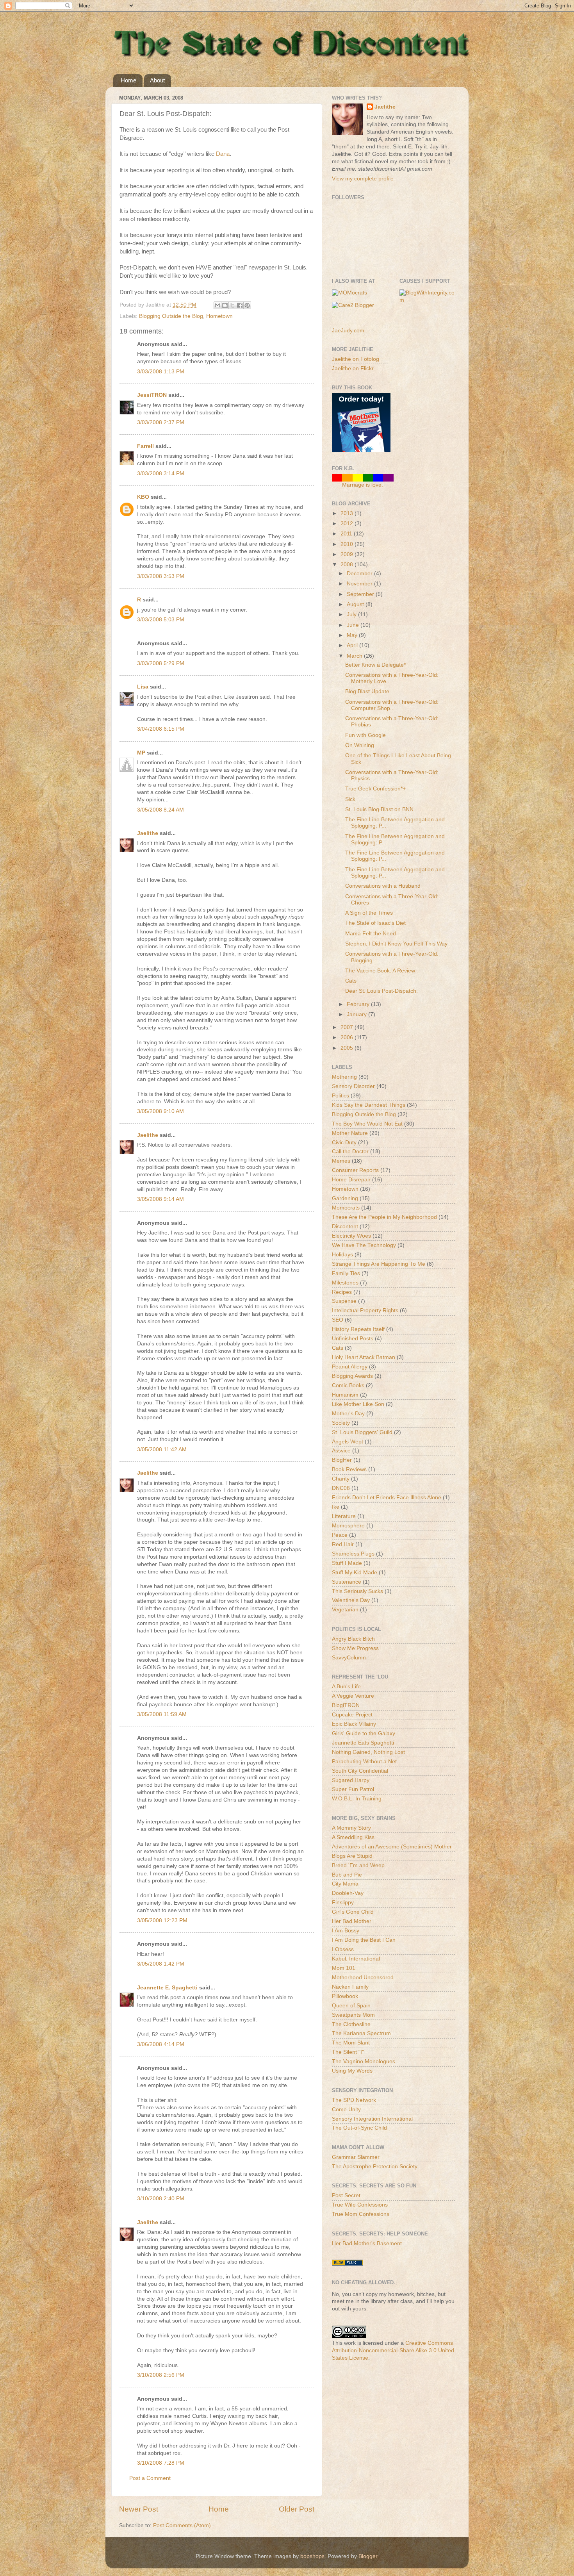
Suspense (344, 1301)
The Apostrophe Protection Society (375, 2167)
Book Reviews (349, 1469)
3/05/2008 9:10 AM (160, 1111)
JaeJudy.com (348, 331)
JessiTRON (152, 395)
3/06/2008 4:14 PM (161, 2044)
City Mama (345, 1884)
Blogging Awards (352, 1376)
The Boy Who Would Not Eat (367, 1124)
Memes (341, 1161)
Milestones (345, 1283)
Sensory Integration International (372, 2119)
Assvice (341, 1451)
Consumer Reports (355, 1170)
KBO (143, 497)
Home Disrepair (351, 1180)
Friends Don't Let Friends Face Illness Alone (387, 1498)
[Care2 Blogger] (353, 305)
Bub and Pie (347, 1875)
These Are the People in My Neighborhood (384, 1217)
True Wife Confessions (360, 2205)
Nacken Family (350, 1987)
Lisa (143, 687)
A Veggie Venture (353, 1696)
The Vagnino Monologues (364, 2061)
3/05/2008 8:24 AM (160, 810)
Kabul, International (356, 1959)
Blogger (368, 2556)
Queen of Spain (351, 2006)
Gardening (345, 1198)
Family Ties (346, 1273)
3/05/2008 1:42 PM (161, 1964)
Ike (336, 1507)
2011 (347, 534)
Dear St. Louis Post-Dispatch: (381, 991)
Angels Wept (348, 1442)
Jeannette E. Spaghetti (167, 1988)
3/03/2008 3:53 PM (161, 576)
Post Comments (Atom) (182, 2525)
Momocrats (346, 1208)
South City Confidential (360, 1771)
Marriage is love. (363, 485)
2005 (348, 1048)
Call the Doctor (350, 1152)
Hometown (219, 316)
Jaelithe (148, 833)
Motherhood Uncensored (363, 1977)
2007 (348, 1027)
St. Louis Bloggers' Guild (362, 1432)
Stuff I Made (347, 1563)
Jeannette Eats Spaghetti (363, 1743)
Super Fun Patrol (353, 1789)
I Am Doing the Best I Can (364, 1940)
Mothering (344, 1077)
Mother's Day (348, 1414)
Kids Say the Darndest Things (369, 1105)
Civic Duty (344, 1143)
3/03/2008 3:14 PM (161, 474)
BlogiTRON (346, 1705)
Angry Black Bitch (353, 1639)
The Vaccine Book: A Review (380, 971)
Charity (341, 1479)
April (353, 645)
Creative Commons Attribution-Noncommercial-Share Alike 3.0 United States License (393, 2350)
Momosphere (348, 1526)
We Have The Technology (364, 1245)
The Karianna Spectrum (361, 2033)
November (360, 584)
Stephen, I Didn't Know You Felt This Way (396, 944)
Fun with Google (365, 735)
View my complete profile (363, 179)
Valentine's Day (351, 1600)
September (361, 594)
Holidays (342, 1255)
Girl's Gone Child (353, 1912)
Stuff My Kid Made (355, 1573)
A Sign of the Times (369, 913)
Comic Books (348, 1385)
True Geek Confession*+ (375, 789)
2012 (348, 524)
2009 (348, 554)
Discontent (345, 1226)
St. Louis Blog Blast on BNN (379, 809)
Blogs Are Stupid (352, 1856)
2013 (348, 513)
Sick (350, 799)
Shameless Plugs (353, 1554)
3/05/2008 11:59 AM (162, 1714)
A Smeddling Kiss (353, 1837)
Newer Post (139, 2509)
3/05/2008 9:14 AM (160, 1199)
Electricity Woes (351, 1236)
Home (128, 80)
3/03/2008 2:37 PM (161, 422)
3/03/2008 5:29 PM (161, 663)
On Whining (360, 745)
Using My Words (352, 2071)
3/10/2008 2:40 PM (161, 2199)
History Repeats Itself (358, 1329)
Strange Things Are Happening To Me (379, 1264)
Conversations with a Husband (383, 886)
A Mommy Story (351, 1828)
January (357, 1014)
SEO (338, 1320)
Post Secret (346, 2195)
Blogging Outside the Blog (171, 316)
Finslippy (343, 1903)
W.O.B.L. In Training (357, 1799)
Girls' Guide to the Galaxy (364, 1733)
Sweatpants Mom (353, 2015)
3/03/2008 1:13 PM (161, 372)
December (360, 574)
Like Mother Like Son (358, 1404)
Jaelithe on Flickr (353, 368)
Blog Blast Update (367, 691)
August (356, 604)
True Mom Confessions (361, 2214)
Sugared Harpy (351, 1780)
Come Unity (346, 2110)
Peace (340, 1535)
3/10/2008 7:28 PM (161, 2463)
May (353, 635)
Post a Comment (150, 2478)
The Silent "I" (348, 2052)
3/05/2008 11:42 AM (162, 1449)
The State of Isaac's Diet (375, 923)
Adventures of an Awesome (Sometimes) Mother (392, 1847)
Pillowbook (345, 1996)
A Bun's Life (346, 1687)
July (352, 615)
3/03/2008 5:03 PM (161, 620)
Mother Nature (350, 1133)
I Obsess (343, 1949)
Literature (344, 1516)
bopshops (312, 2556)
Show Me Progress (355, 1648)
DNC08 (341, 1488)
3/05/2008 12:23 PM (162, 1920)
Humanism (345, 1395)
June (354, 625)
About (157, 80)
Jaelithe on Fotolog (356, 359)
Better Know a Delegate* (375, 665)
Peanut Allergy (350, 1367)
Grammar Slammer (356, 2157)
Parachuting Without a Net (364, 1762)
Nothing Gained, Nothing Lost (368, 1752)
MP (141, 753)
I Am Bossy (346, 1931)
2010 (348, 544)
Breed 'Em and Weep (358, 1865)
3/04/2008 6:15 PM (161, 729)
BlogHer (342, 1460)
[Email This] (217, 305)
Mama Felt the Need (371, 934)
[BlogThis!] (225, 305)
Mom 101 (344, 1968)
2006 (348, 1037)
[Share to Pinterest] (247, 305)
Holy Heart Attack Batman (364, 1357)
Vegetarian (345, 1610)
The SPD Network (354, 2100)
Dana (223, 154)
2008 (348, 565)
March (355, 656)
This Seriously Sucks (357, 1591)
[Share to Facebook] (240, 305)
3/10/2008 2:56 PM (161, 2375)
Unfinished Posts (353, 1339)
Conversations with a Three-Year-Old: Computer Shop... (392, 705)
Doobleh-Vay (348, 1893)
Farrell (145, 446)
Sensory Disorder (353, 1086)
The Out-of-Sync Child (359, 2128)
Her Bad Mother (352, 1921)
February (359, 1004)
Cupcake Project (352, 1715)
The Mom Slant (351, 2043)
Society (341, 1423)
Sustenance (347, 1582)
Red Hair (343, 1544)
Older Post (297, 2509)
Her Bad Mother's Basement (367, 2243)
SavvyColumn (349, 1658)
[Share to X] (232, 305)
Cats (351, 981)
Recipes (342, 1292)
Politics (340, 1096)
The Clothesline (351, 2024)
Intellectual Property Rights (365, 1310)
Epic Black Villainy (354, 1724)
